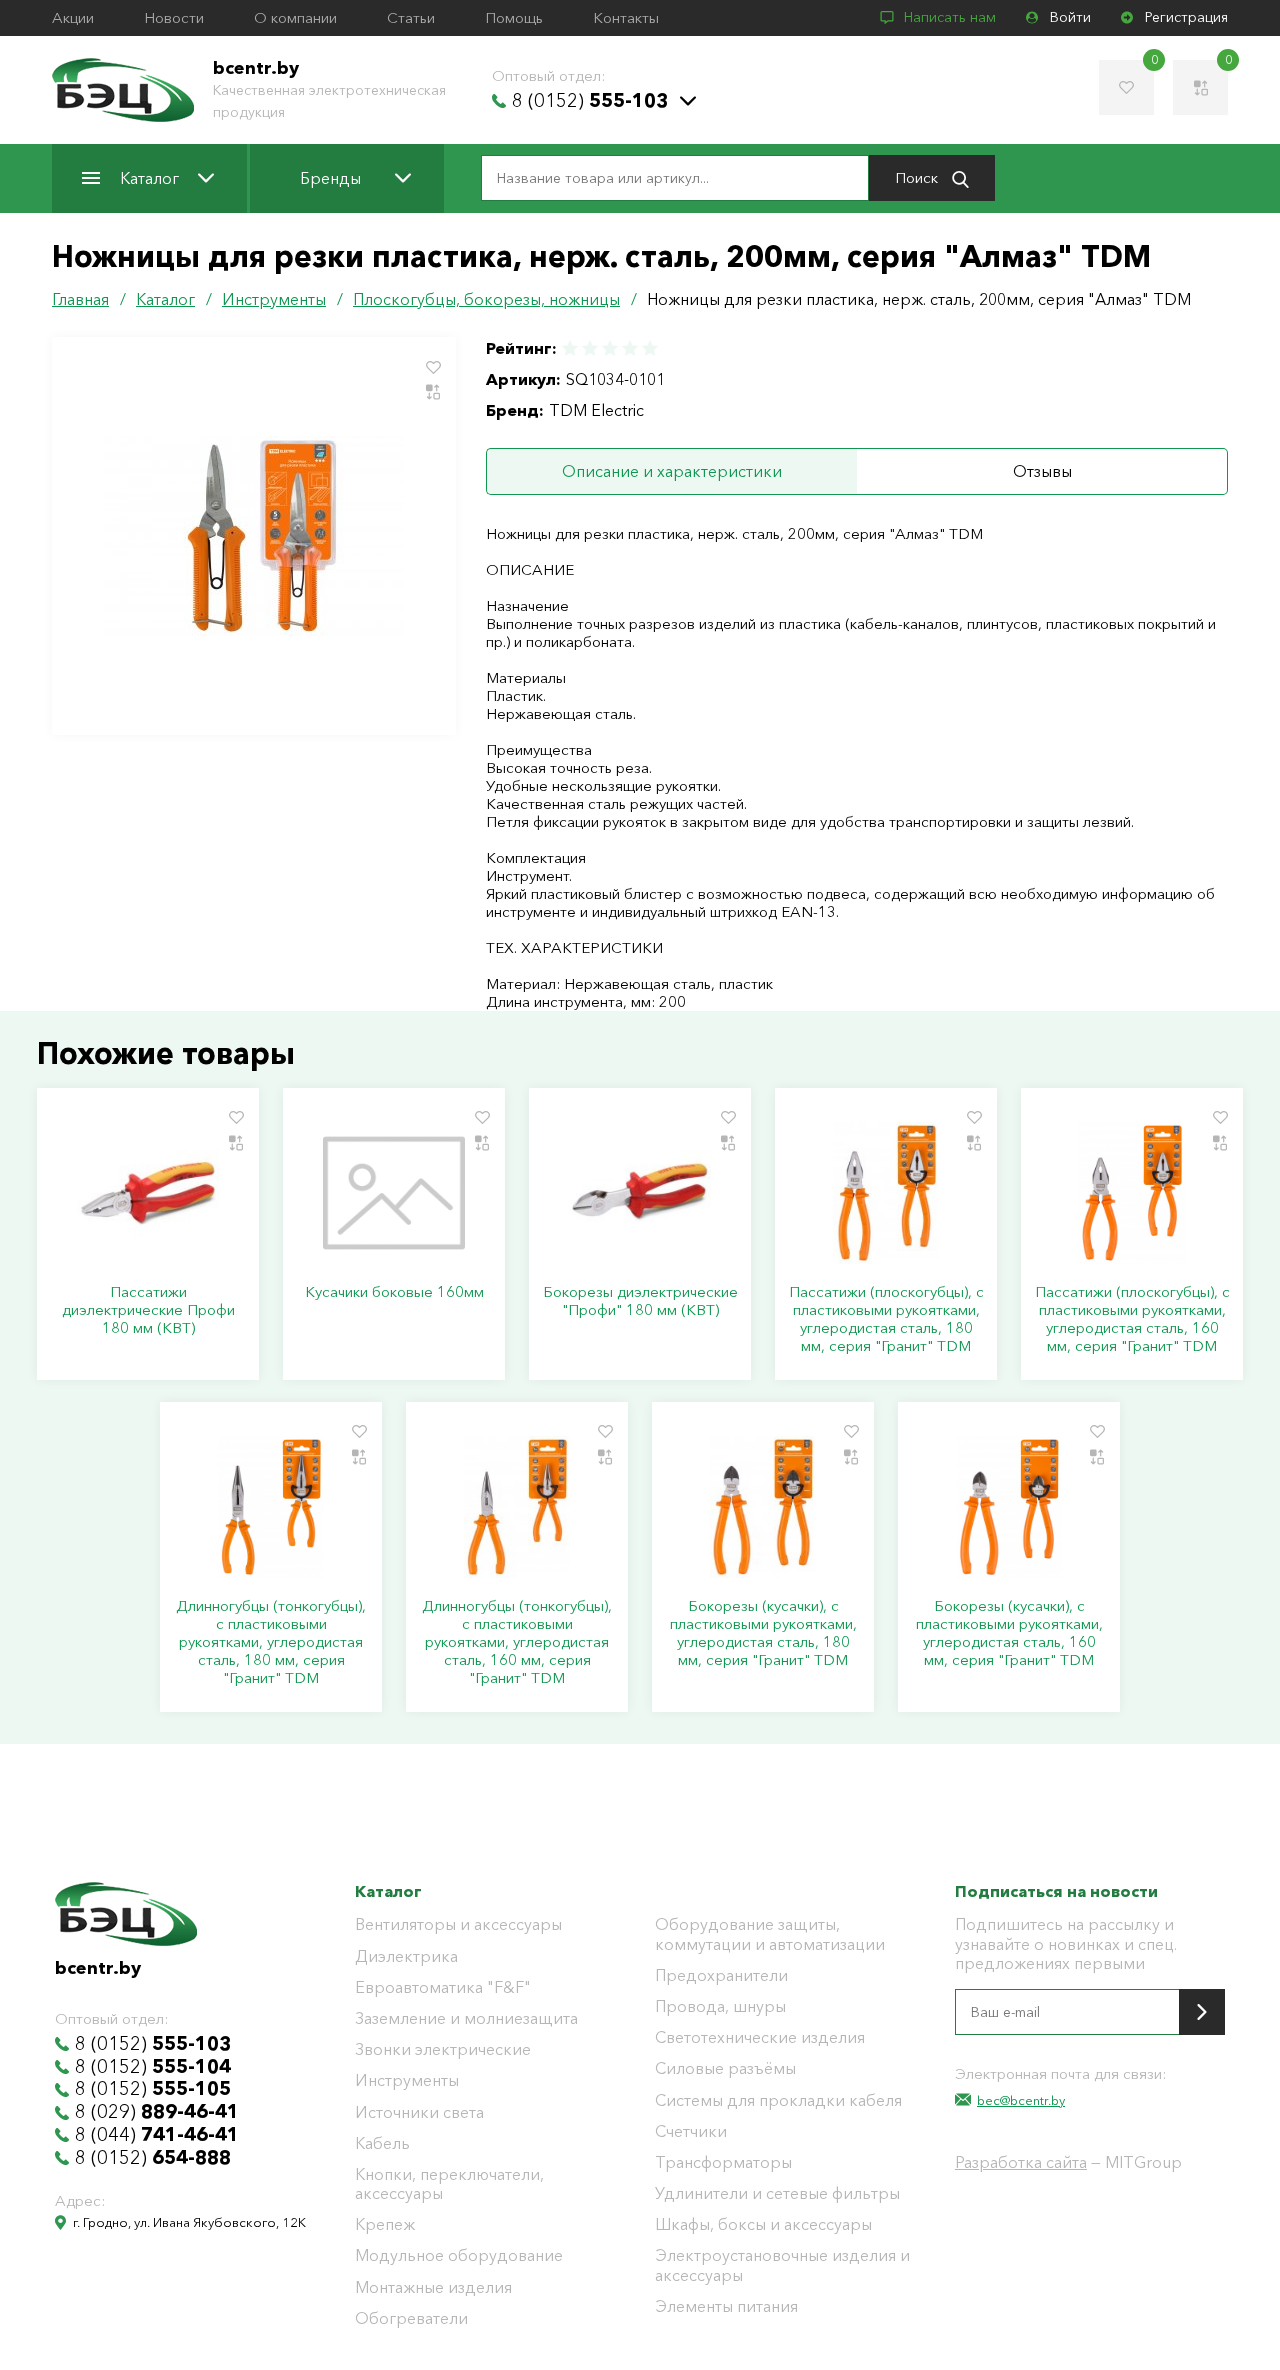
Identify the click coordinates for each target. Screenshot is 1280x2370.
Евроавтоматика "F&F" (443, 1987)
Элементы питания (726, 2306)
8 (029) (157, 2112)
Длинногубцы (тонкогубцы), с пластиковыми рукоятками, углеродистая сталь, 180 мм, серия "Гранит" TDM (271, 1642)
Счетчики (691, 2131)
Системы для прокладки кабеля (778, 2100)
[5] (649, 348)
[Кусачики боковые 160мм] (394, 1193)
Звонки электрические (443, 2049)
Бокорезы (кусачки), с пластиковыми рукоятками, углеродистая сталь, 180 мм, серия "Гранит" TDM (763, 1633)
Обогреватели (411, 2318)
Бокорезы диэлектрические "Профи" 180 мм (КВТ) (640, 1301)
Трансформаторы (723, 2162)
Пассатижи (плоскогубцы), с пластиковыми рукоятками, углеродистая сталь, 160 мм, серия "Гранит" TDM (1132, 1319)
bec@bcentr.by (1021, 2100)
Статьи (411, 18)
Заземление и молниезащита (466, 2018)
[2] (590, 348)
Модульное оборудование (459, 2255)
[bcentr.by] (123, 90)
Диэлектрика (406, 1956)
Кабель (382, 2143)
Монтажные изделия (433, 2287)
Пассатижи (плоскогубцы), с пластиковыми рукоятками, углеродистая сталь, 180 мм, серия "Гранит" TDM (886, 1319)
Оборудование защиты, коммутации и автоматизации (770, 1934)
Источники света (419, 2112)
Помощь (514, 18)
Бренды (330, 178)
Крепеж (385, 2224)
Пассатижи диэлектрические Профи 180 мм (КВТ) (148, 1310)
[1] (571, 348)
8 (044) (157, 2135)
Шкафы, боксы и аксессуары (763, 2224)
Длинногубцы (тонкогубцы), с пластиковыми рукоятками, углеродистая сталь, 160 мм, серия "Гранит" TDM (517, 1642)
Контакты (626, 18)
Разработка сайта (1021, 2162)
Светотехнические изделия (760, 2037)
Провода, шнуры (720, 2006)
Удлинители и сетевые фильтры (777, 2193)
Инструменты (407, 2080)
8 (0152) (590, 101)
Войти (1070, 17)
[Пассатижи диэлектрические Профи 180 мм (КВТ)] (148, 1193)
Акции (73, 18)
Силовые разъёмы (725, 2068)
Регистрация (1186, 17)
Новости (174, 18)
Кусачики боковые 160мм (394, 1292)
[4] (630, 348)
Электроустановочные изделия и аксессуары (782, 2265)
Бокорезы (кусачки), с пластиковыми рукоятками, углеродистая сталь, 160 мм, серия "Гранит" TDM (1009, 1633)
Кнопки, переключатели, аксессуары (449, 2184)
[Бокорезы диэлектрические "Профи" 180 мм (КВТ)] (640, 1193)
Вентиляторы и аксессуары (458, 1924)
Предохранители (721, 1975)
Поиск (918, 177)
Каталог (149, 178)
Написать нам (950, 17)
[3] (610, 348)
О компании (295, 18)
